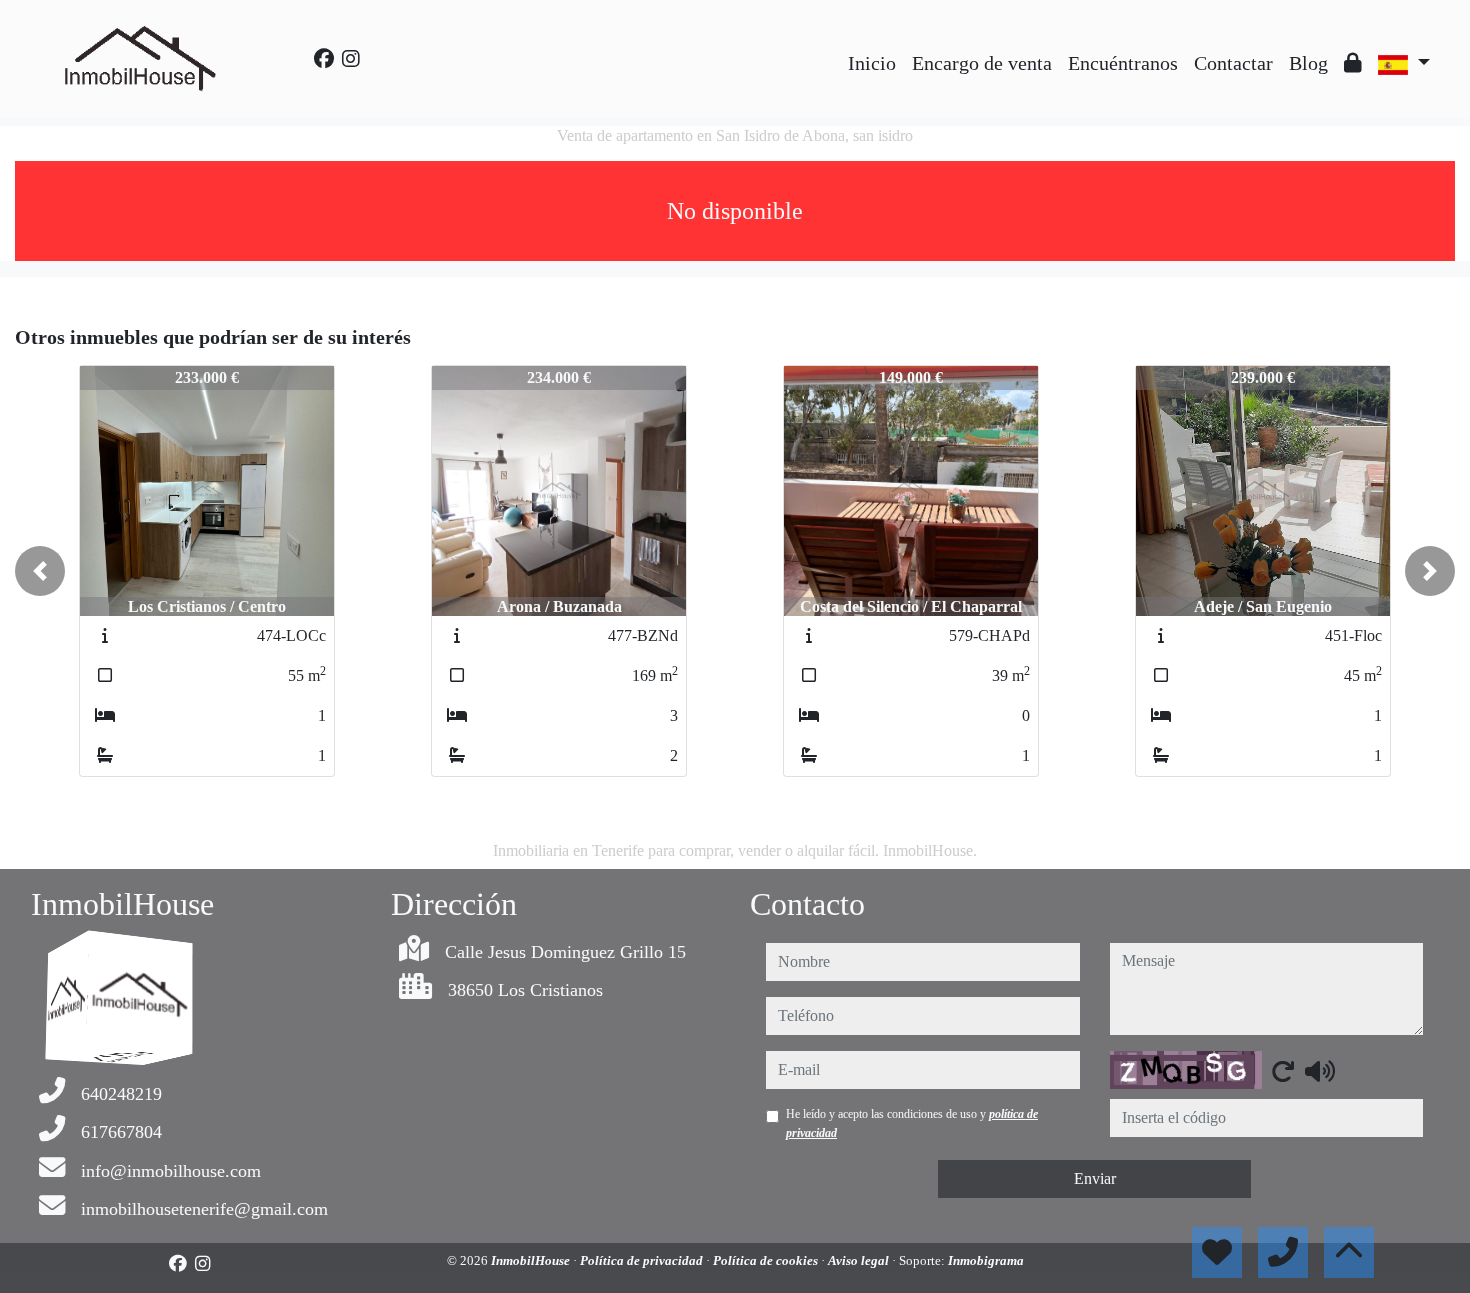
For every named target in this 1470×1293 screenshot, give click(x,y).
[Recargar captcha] (1283, 1071)
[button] (40, 571)
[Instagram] (351, 59)
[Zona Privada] (1353, 63)
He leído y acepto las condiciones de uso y (912, 1123)
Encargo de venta (982, 63)
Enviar (1095, 1178)
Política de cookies (767, 1260)
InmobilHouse (532, 1260)
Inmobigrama (986, 1260)
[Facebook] (324, 59)
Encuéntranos (1123, 63)
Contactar (1233, 63)
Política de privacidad (643, 1260)
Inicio (872, 63)
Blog (1308, 63)
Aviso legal (860, 1260)
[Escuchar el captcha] (1320, 1071)
